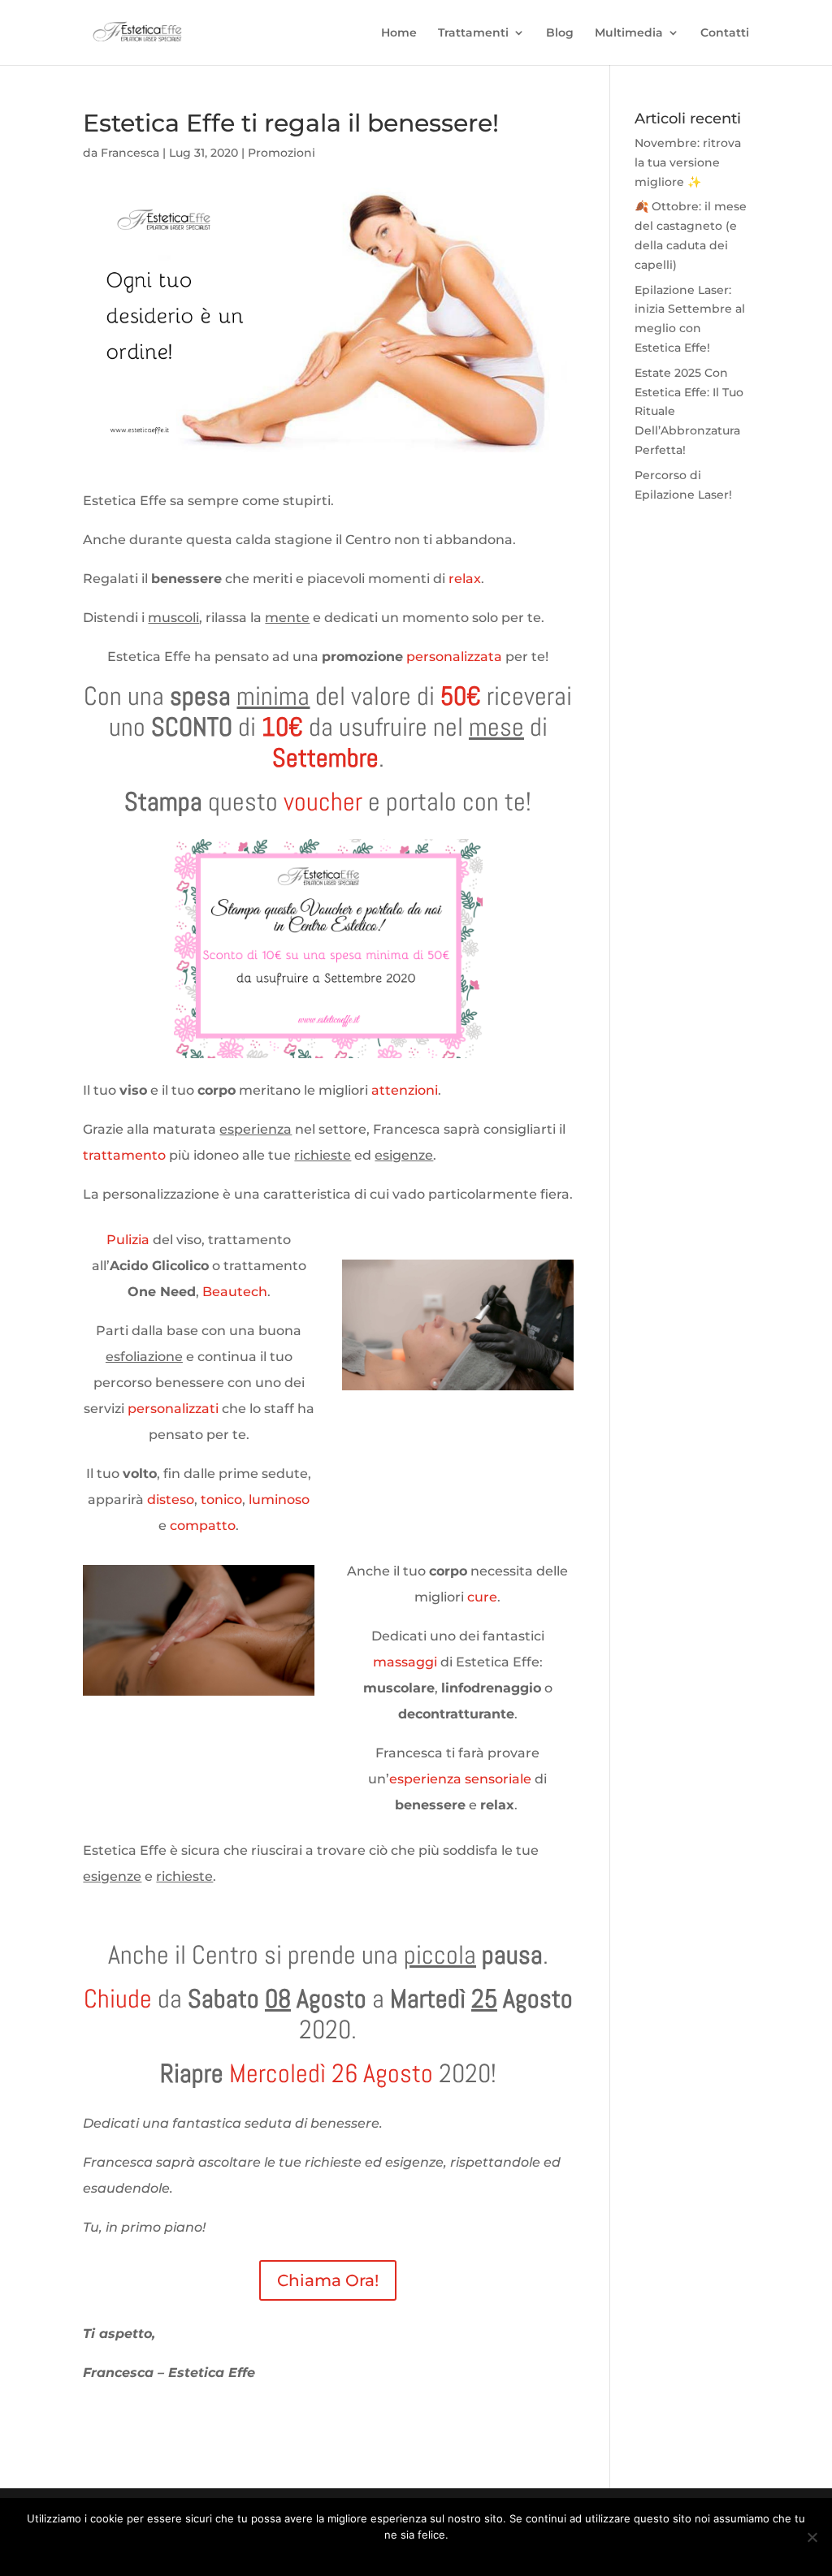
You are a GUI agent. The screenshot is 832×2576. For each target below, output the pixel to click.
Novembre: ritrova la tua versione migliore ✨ (688, 162)
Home (399, 33)
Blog (560, 33)
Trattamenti (473, 33)
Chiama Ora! (328, 2280)
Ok (361, 2556)
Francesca (130, 153)
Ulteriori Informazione (431, 2556)
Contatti (725, 33)
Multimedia (629, 33)
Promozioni (282, 153)
